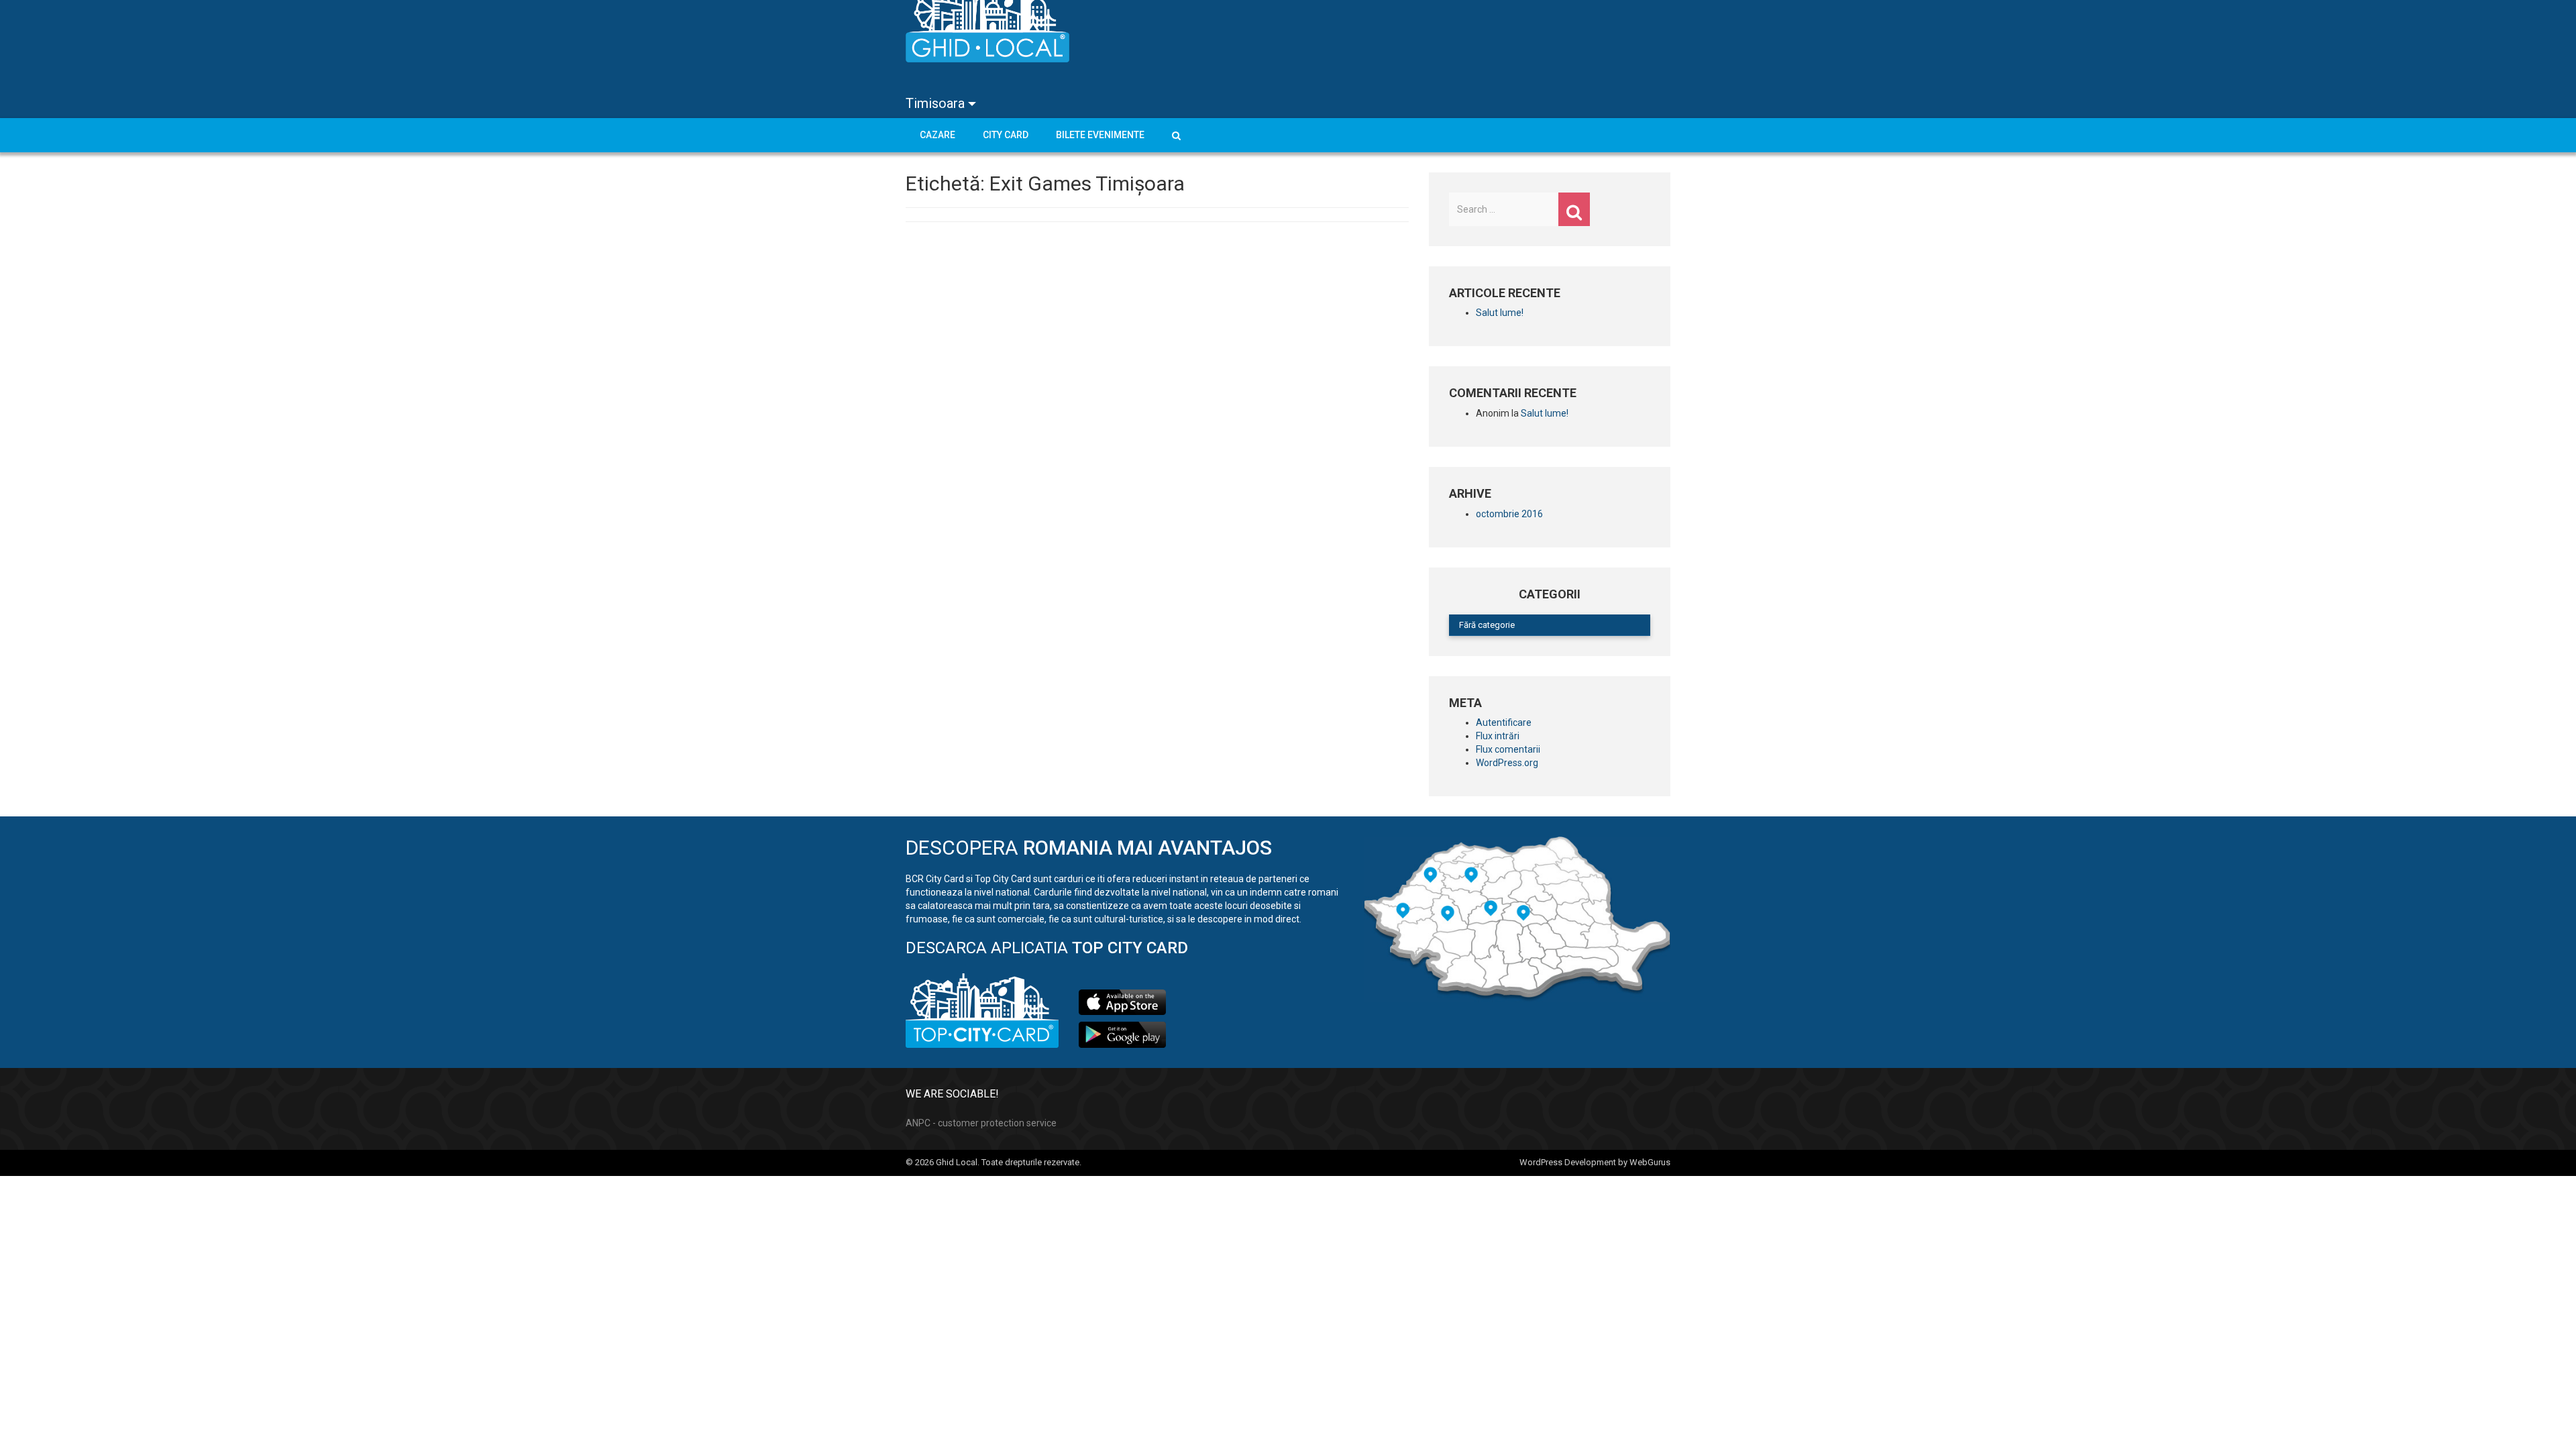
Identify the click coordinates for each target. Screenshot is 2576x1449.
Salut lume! (1500, 313)
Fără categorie (1487, 625)
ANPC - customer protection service (981, 1123)
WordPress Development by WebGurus (1595, 1162)
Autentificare (1504, 722)
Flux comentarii (1508, 749)
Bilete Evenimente (1100, 135)
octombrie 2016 (1509, 514)
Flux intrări (1498, 736)
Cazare (937, 135)
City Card (1006, 135)
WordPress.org (1507, 763)
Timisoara (937, 103)
